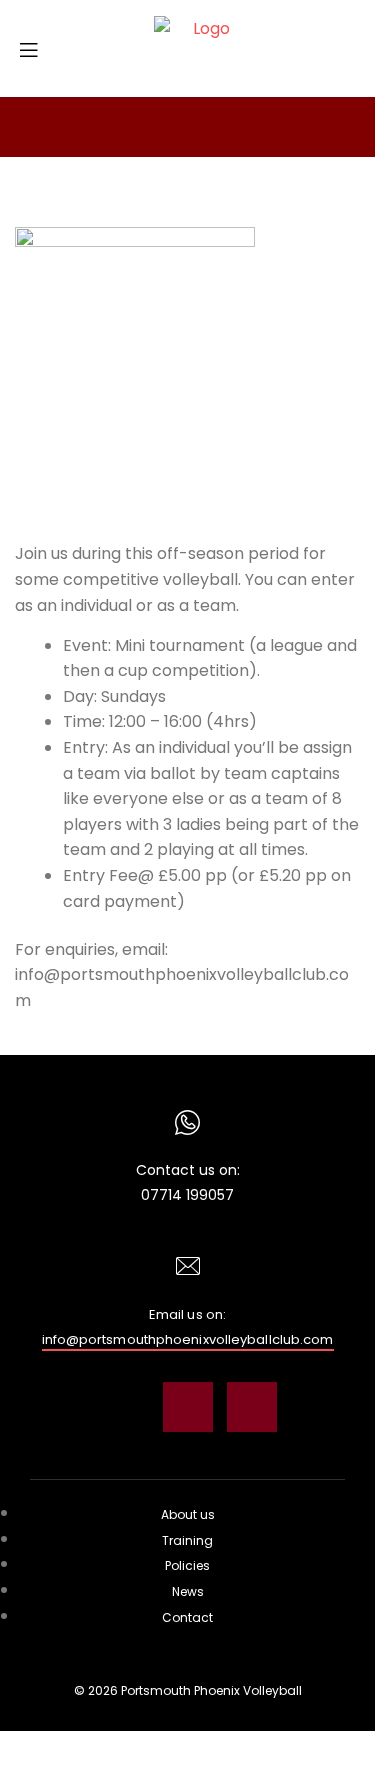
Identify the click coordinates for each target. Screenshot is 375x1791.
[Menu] (36, 48)
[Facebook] (188, 1407)
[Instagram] (124, 1407)
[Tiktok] (252, 1407)
